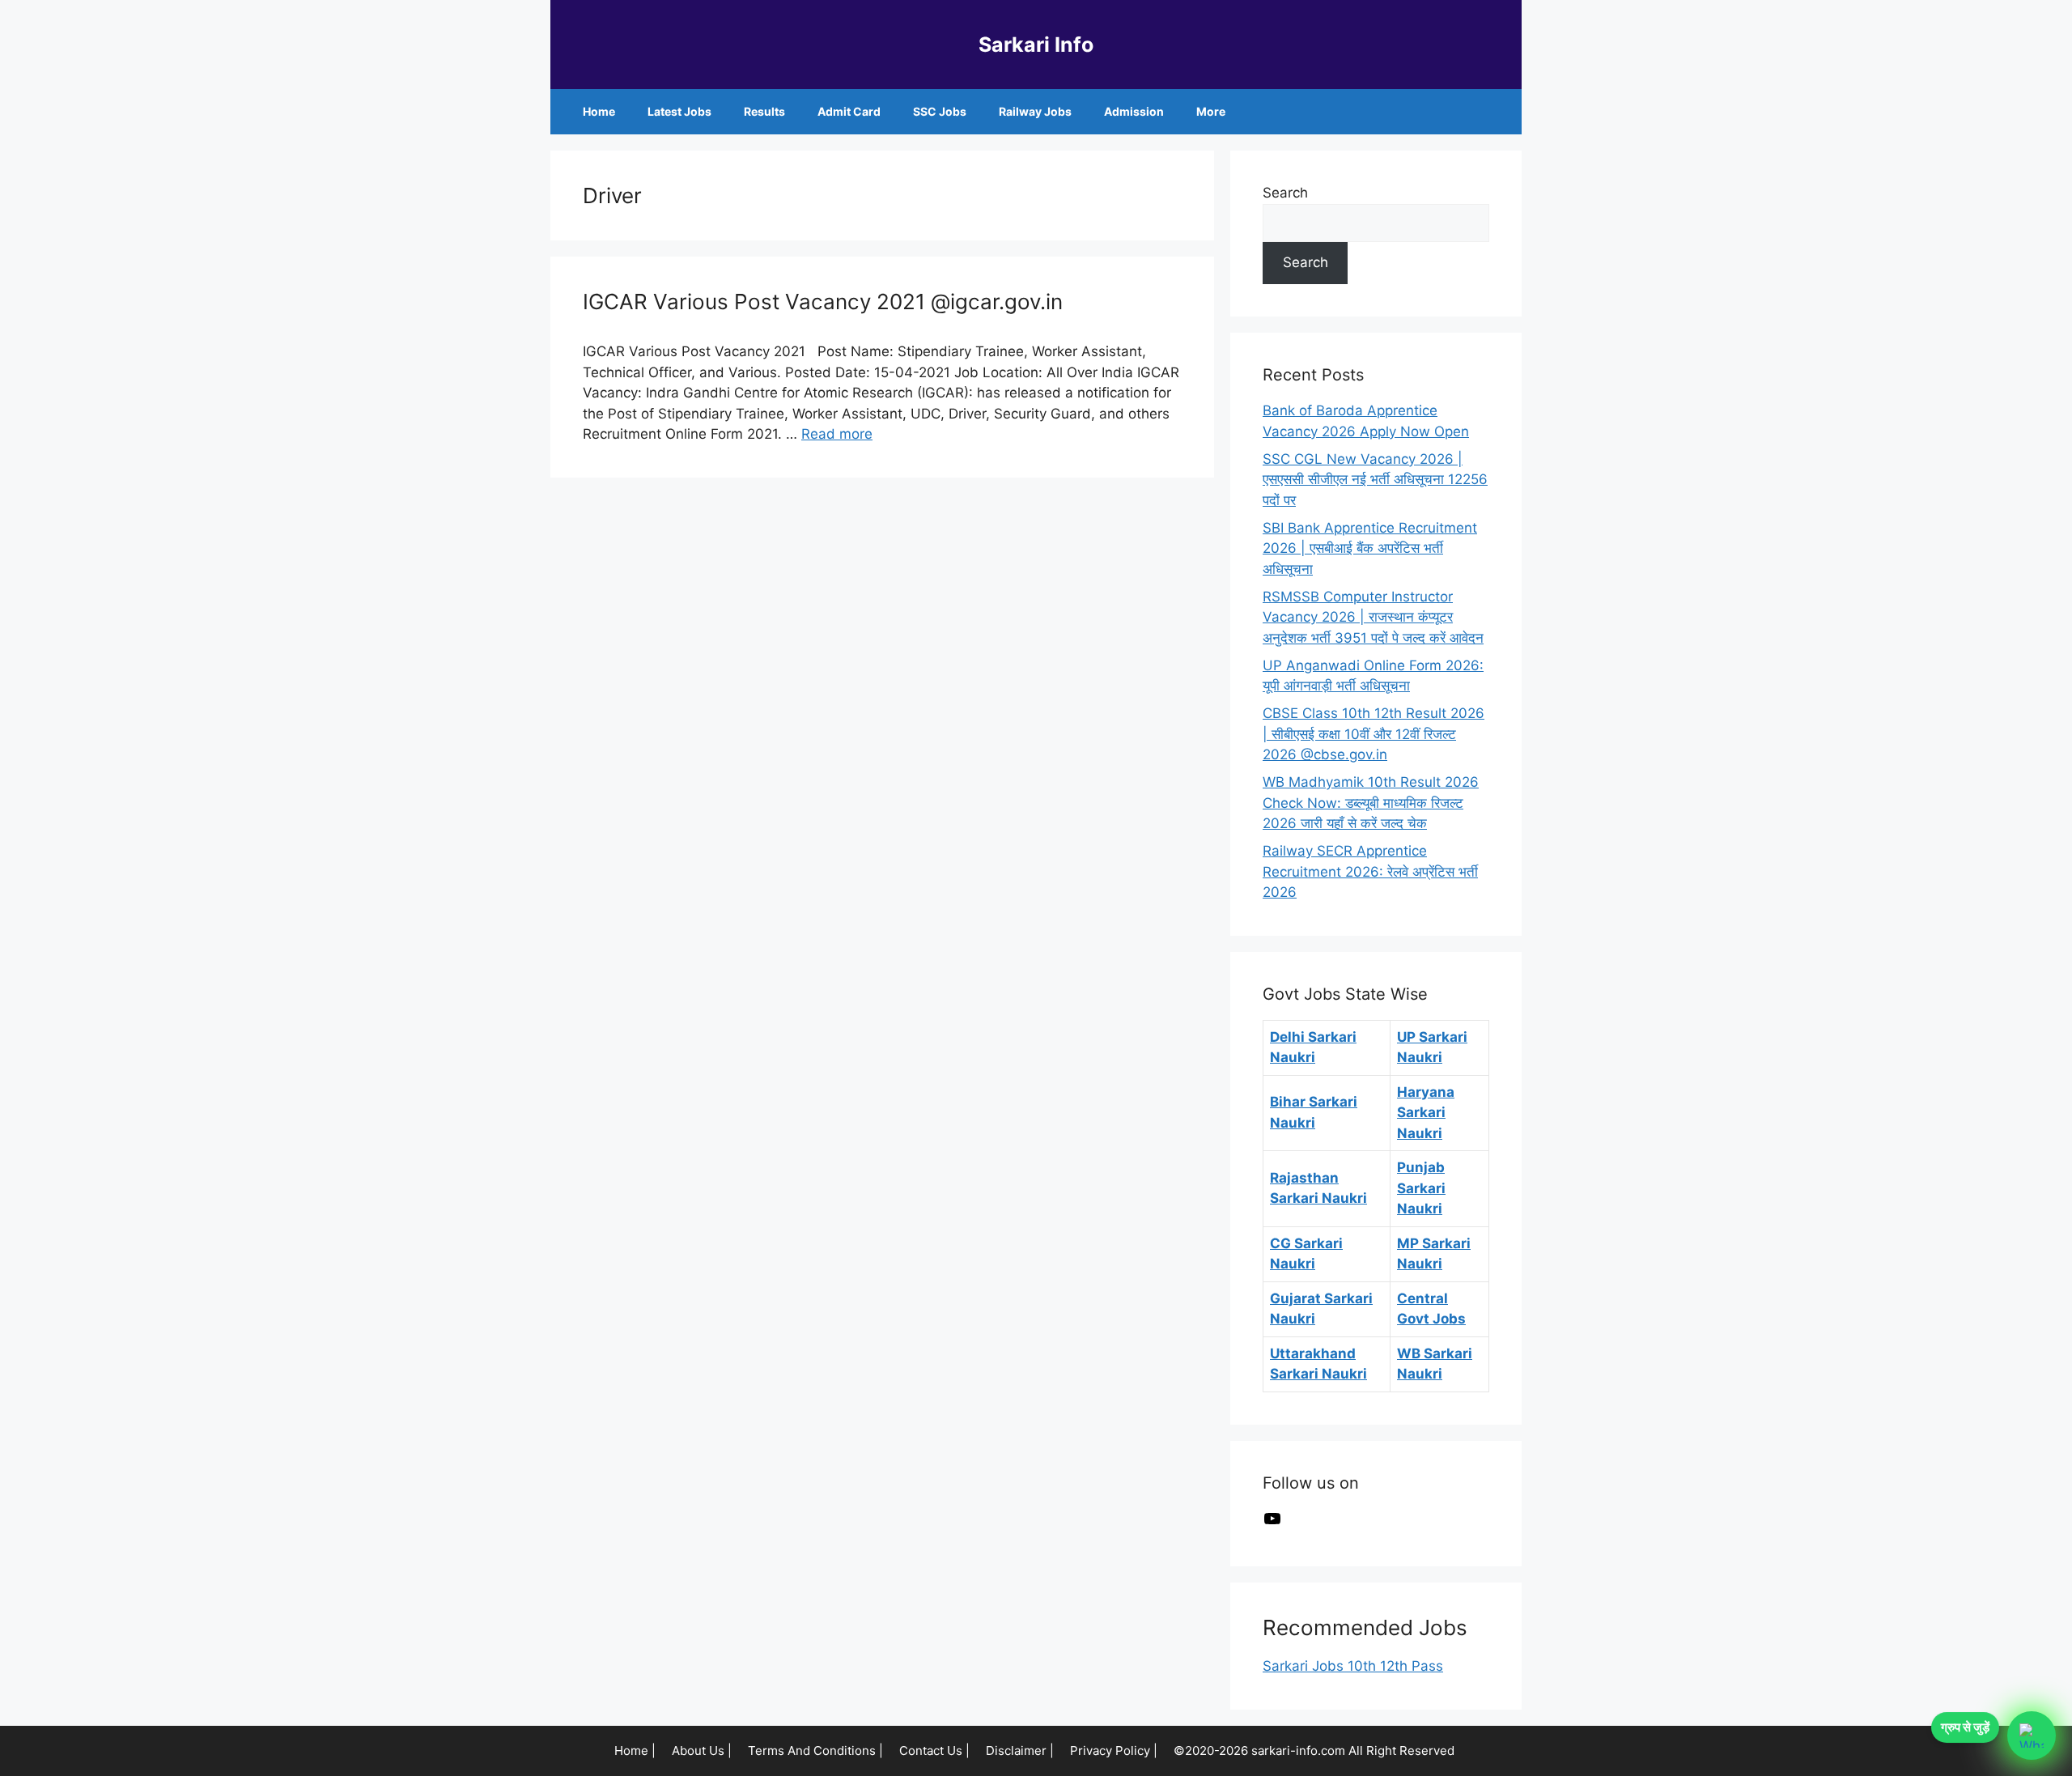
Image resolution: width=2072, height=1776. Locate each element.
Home (599, 111)
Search (1285, 193)
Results (764, 111)
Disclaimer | (1020, 1751)
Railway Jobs (1035, 111)
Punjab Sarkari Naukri (1421, 1188)
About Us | (702, 1751)
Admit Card (849, 111)
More (1211, 111)
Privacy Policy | (1114, 1751)
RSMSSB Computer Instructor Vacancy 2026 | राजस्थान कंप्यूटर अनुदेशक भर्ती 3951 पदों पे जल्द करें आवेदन (1373, 617)
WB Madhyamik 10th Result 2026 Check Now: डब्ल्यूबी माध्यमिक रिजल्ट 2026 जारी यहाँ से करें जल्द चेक (1371, 803)
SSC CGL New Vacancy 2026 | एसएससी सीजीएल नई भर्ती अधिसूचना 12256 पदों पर (1375, 480)
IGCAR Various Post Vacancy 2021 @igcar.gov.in (823, 302)
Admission (1134, 111)
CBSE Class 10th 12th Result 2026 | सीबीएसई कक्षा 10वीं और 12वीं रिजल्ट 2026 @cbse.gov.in (1374, 734)
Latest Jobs (679, 111)
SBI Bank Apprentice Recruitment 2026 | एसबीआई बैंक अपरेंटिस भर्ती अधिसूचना (1370, 548)
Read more (837, 434)
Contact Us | (934, 1751)
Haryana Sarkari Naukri (1426, 1113)
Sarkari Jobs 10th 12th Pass (1353, 1666)
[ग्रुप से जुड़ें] (2032, 1736)
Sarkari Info (1036, 45)
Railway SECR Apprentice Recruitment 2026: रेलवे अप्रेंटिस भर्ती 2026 (1370, 871)
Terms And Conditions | (815, 1751)
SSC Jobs (940, 111)
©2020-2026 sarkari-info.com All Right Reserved (1316, 1751)
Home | (635, 1751)
